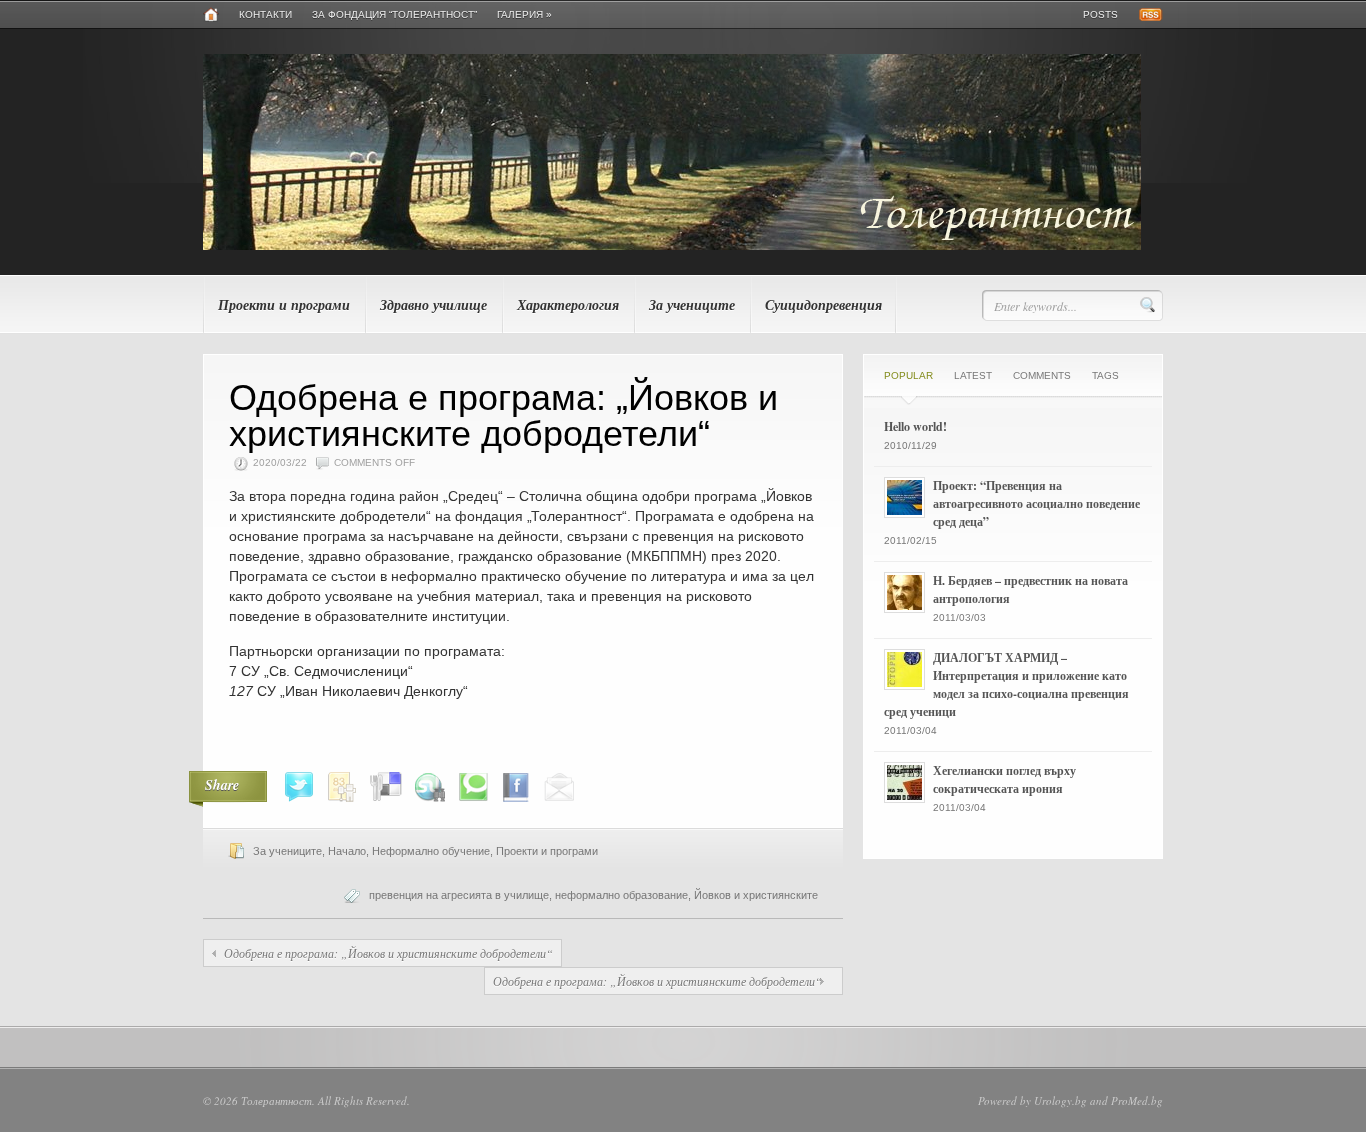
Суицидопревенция (823, 305)
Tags (1105, 375)
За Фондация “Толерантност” (394, 14)
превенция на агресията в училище (459, 895)
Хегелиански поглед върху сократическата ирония (1004, 779)
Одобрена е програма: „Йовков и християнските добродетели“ (388, 953)
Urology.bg (1060, 1100)
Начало (347, 851)
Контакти (265, 14)
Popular (908, 375)
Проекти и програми (284, 305)
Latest (973, 375)
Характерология (568, 305)
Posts (1100, 14)
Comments (1042, 375)
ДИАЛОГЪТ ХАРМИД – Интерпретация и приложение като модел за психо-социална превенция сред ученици (1006, 684)
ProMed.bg (1137, 1100)
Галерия (524, 14)
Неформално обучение (431, 851)
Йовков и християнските (756, 895)
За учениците (692, 305)
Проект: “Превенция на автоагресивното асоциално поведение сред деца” (1036, 503)
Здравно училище (433, 305)
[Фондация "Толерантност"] (672, 246)
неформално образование (621, 895)
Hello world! (915, 426)
